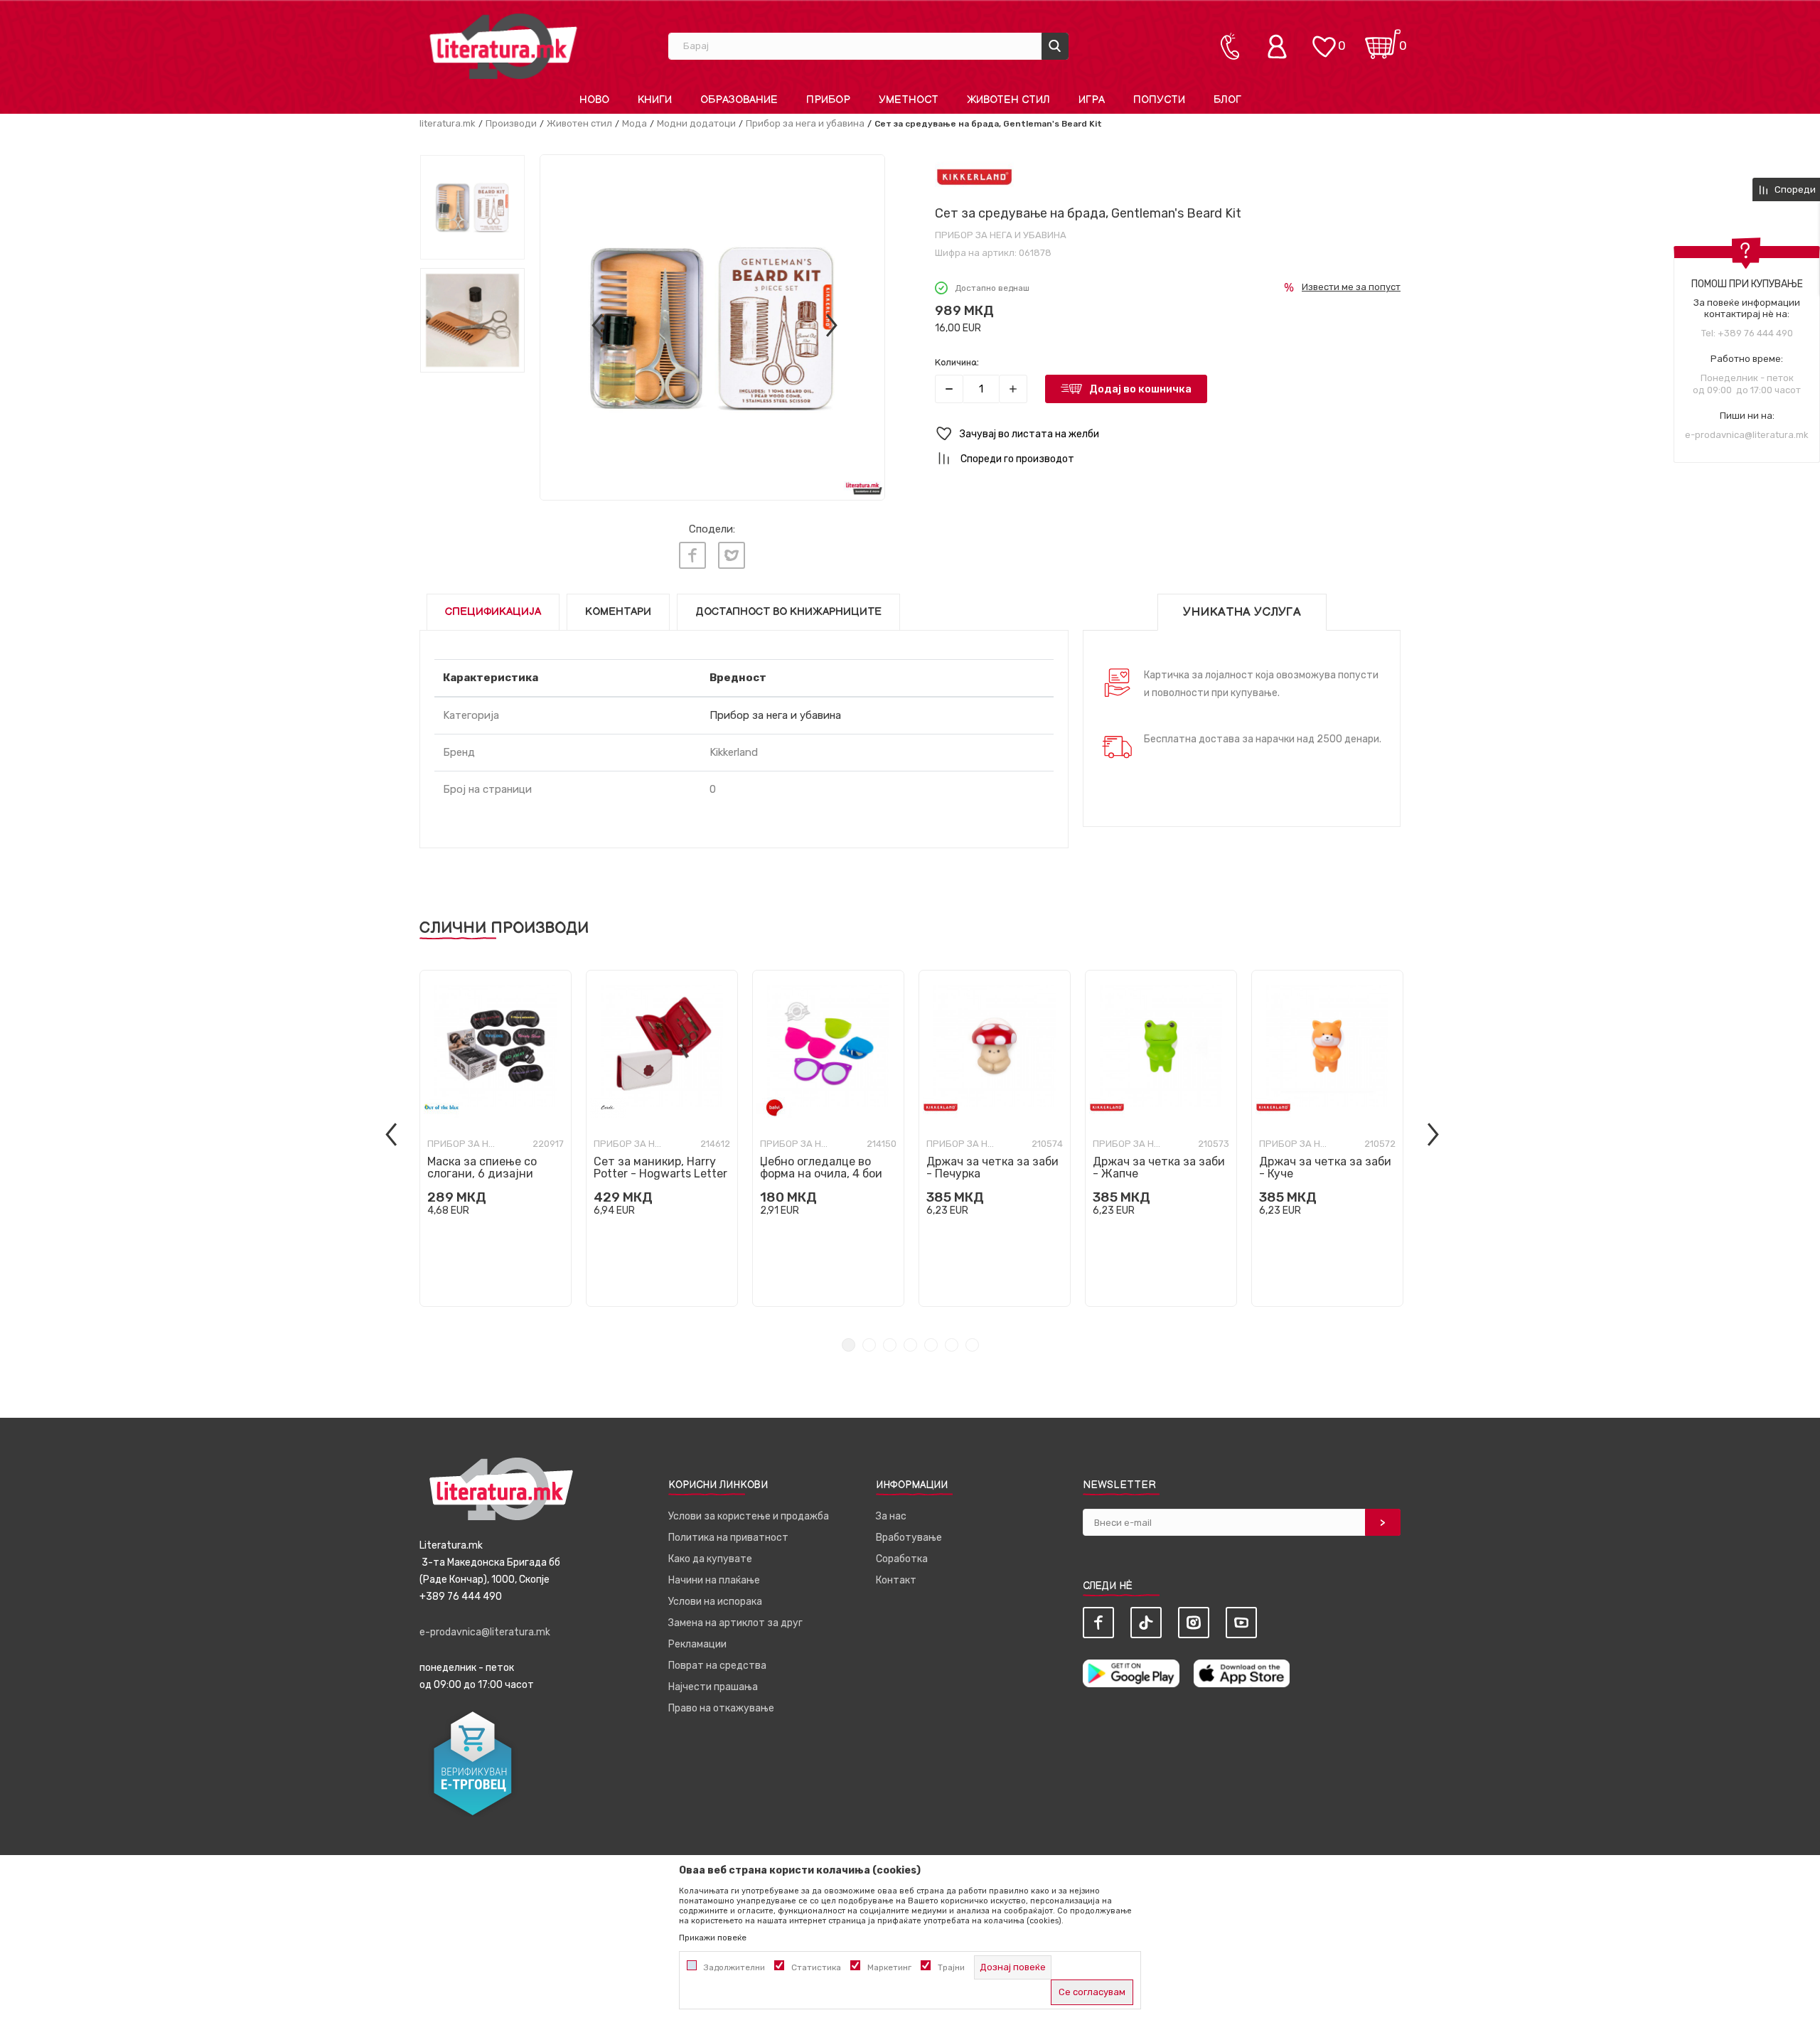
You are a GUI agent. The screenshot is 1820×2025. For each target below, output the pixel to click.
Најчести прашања (713, 1687)
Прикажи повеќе (713, 1938)
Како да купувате (710, 1559)
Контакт (896, 1580)
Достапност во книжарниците (788, 612)
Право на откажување (721, 1708)
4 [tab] (910, 1345)
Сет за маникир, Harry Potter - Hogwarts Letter (660, 1168)
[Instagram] (1194, 1623)
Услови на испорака (715, 1602)
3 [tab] (890, 1345)
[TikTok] (1146, 1623)
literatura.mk (448, 123)
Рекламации (697, 1644)
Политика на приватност (728, 1538)
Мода (635, 123)
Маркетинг (889, 1967)
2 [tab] (869, 1345)
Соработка (902, 1559)
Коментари (618, 612)
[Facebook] (692, 555)
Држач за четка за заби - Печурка (992, 1168)
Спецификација (493, 612)
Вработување (909, 1538)
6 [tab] (952, 1345)
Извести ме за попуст (1351, 287)
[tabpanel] (496, 1138)
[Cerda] (608, 1107)
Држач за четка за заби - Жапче (1159, 1168)
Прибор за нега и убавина (805, 123)
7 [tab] (972, 1345)
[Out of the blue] (441, 1107)
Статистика (816, 1967)
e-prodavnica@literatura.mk (1747, 435)
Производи (511, 123)
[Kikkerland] (974, 177)
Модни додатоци (696, 123)
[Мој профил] (1280, 46)
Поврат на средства (717, 1666)
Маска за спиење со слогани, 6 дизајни (482, 1168)
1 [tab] (849, 1345)
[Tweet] (732, 555)
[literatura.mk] (503, 46)
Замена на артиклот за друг (735, 1623)
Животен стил (579, 123)
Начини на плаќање (714, 1580)
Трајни (951, 1967)
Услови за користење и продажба (749, 1516)
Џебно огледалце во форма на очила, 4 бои (821, 1168)
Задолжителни (734, 1967)
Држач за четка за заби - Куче (1325, 1168)
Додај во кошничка (1140, 389)
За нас (891, 1516)
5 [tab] (931, 1345)
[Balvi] (774, 1107)
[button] (1168, 434)
